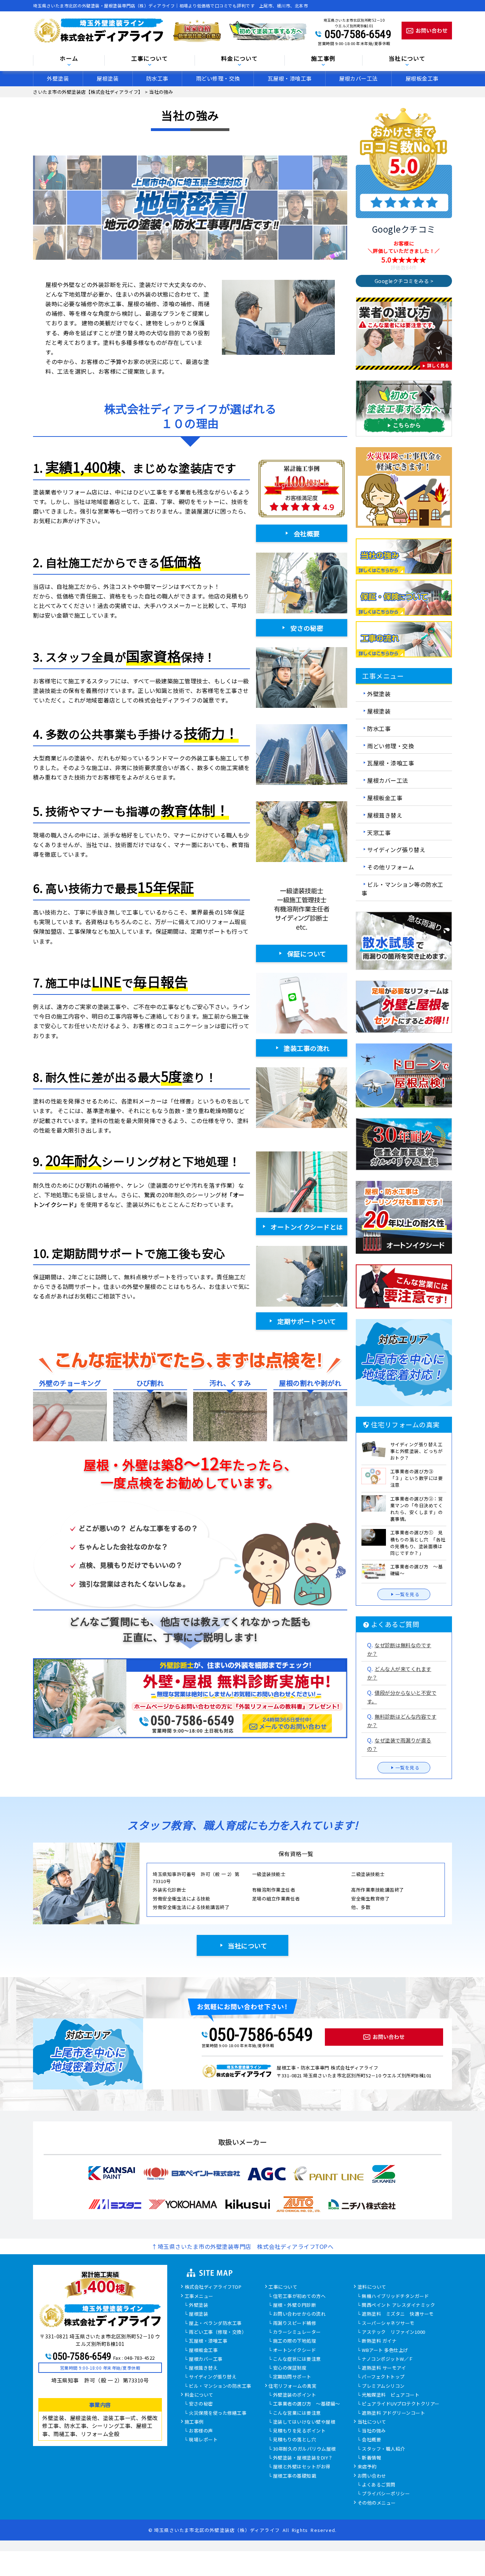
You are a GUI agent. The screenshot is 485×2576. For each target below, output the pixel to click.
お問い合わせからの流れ (299, 2314)
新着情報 (371, 2458)
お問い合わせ (372, 2476)
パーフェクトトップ (383, 2377)
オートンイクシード (295, 2350)
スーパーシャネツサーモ (388, 2323)
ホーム (69, 59)
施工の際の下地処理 (295, 2341)
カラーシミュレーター (297, 2332)
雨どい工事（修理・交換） (218, 2332)
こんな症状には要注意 (297, 2359)
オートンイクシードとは (307, 1227)
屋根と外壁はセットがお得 (302, 2467)
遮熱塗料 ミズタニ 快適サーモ (398, 2314)
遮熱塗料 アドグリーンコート (393, 2413)
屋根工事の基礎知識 (295, 2476)
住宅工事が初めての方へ (299, 2296)
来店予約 (367, 2467)
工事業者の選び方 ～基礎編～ (307, 2404)
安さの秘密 (307, 628)
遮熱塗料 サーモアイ (384, 2368)
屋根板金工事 (422, 78)
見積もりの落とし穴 (295, 2440)
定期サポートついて (307, 1321)
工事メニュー (199, 2296)
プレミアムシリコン (383, 2386)
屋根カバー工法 (358, 78)
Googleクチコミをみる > (404, 281)
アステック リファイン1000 (394, 2332)
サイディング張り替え (396, 850)
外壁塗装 (58, 78)
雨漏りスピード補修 (295, 2323)
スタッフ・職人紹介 (383, 2449)
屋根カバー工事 (206, 2359)
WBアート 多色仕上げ (385, 2350)
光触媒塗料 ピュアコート (391, 2395)
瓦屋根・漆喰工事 (290, 78)
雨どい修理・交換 (218, 78)
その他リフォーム (391, 867)
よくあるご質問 (379, 2485)
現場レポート (203, 2440)
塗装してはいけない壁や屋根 (304, 2422)
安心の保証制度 (290, 2368)
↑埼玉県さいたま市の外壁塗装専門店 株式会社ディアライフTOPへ (243, 2246)
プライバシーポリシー (386, 2494)
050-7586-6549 (358, 34)
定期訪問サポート (292, 2377)
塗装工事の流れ (307, 1048)
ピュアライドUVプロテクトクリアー (401, 2404)
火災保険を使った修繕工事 (218, 2413)
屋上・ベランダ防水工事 (215, 2323)
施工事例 (194, 2422)
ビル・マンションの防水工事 (220, 2386)
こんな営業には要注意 (297, 2413)
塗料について (372, 2287)
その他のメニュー (377, 2503)
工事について (283, 2287)
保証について (307, 954)
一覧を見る (408, 1594)
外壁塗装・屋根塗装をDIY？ (303, 2458)
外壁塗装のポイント (295, 2395)
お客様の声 (201, 2431)
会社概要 (307, 533)
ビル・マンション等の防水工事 (402, 889)
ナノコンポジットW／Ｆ (388, 2359)
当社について (247, 1946)
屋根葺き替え (385, 815)
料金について (199, 2395)
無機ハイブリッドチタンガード (395, 2296)
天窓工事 (379, 832)
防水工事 (157, 78)
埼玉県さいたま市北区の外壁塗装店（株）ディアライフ (217, 2530)
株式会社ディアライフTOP (213, 2287)
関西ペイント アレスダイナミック (398, 2305)
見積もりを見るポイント (299, 2431)
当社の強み (374, 2431)
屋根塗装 (108, 78)
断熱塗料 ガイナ (379, 2341)
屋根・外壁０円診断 (295, 2305)
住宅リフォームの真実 (292, 2386)
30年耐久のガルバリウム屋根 (304, 2449)
